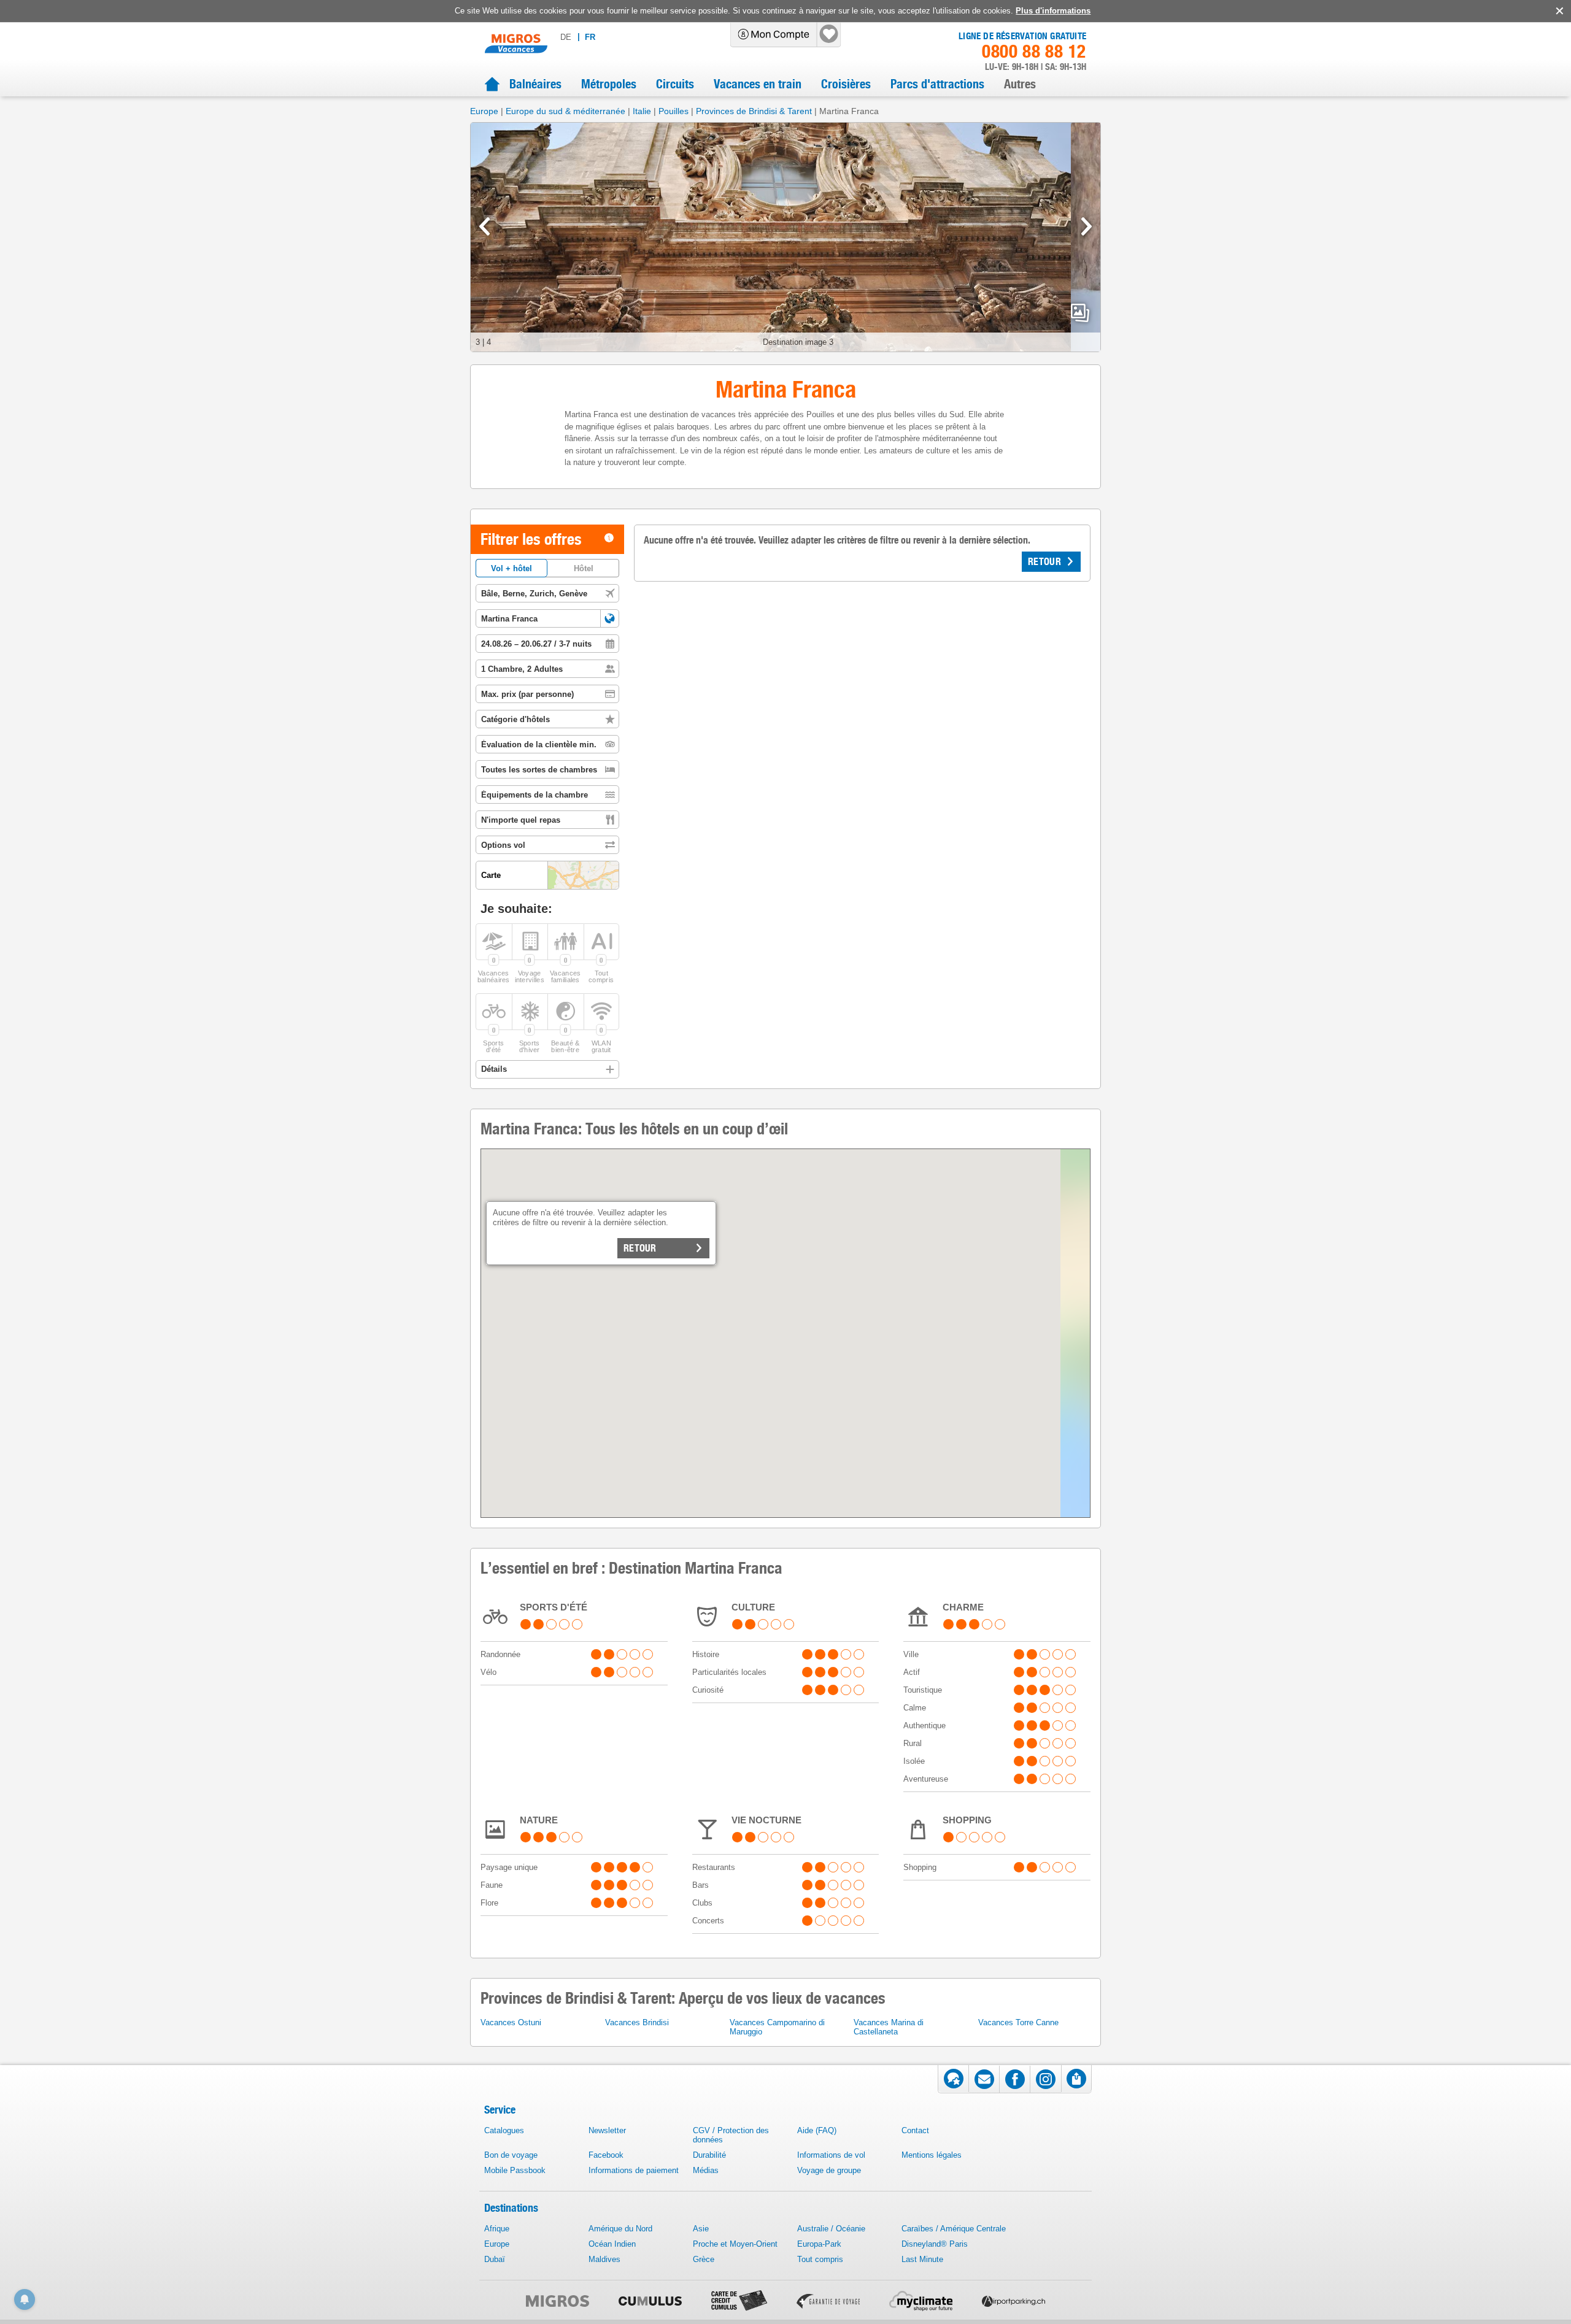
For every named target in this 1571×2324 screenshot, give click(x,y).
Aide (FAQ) (817, 2130)
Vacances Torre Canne (1018, 2022)
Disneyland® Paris (935, 2244)
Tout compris (820, 2259)
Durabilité (709, 2155)
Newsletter (607, 2130)
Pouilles (674, 111)
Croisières (846, 84)
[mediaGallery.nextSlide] (1087, 226)
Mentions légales (932, 2155)
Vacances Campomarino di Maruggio (777, 2027)
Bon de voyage (511, 2155)
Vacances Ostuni (511, 2022)
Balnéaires (535, 84)
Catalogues (504, 2130)
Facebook (606, 2155)
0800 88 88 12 (1034, 52)
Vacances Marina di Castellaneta (889, 2027)
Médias (706, 2170)
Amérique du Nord (620, 2229)
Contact (915, 2130)
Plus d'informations (1053, 11)
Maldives (604, 2259)
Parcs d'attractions (937, 84)
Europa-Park (819, 2244)
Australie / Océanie (831, 2229)
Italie (642, 111)
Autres (1020, 84)
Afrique (497, 2229)
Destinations (511, 2208)
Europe (484, 111)
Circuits (675, 84)
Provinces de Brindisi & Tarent (754, 111)
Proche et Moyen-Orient (735, 2244)
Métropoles (609, 84)
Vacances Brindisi (637, 2022)
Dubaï (495, 2259)
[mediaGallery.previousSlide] (484, 226)
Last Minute (922, 2259)
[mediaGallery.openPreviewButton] (785, 237)
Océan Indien (612, 2244)
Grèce (704, 2259)
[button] (610, 618)
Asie (701, 2229)
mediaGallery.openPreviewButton (1080, 313)
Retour (640, 1248)
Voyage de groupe (829, 2170)
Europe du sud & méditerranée (565, 111)
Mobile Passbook (515, 2170)
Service (500, 2110)
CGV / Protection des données (731, 2135)
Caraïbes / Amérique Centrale (954, 2229)
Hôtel (584, 568)
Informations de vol (831, 2155)
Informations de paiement (634, 2170)
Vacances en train (758, 84)
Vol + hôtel (511, 568)
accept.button (1558, 11)
